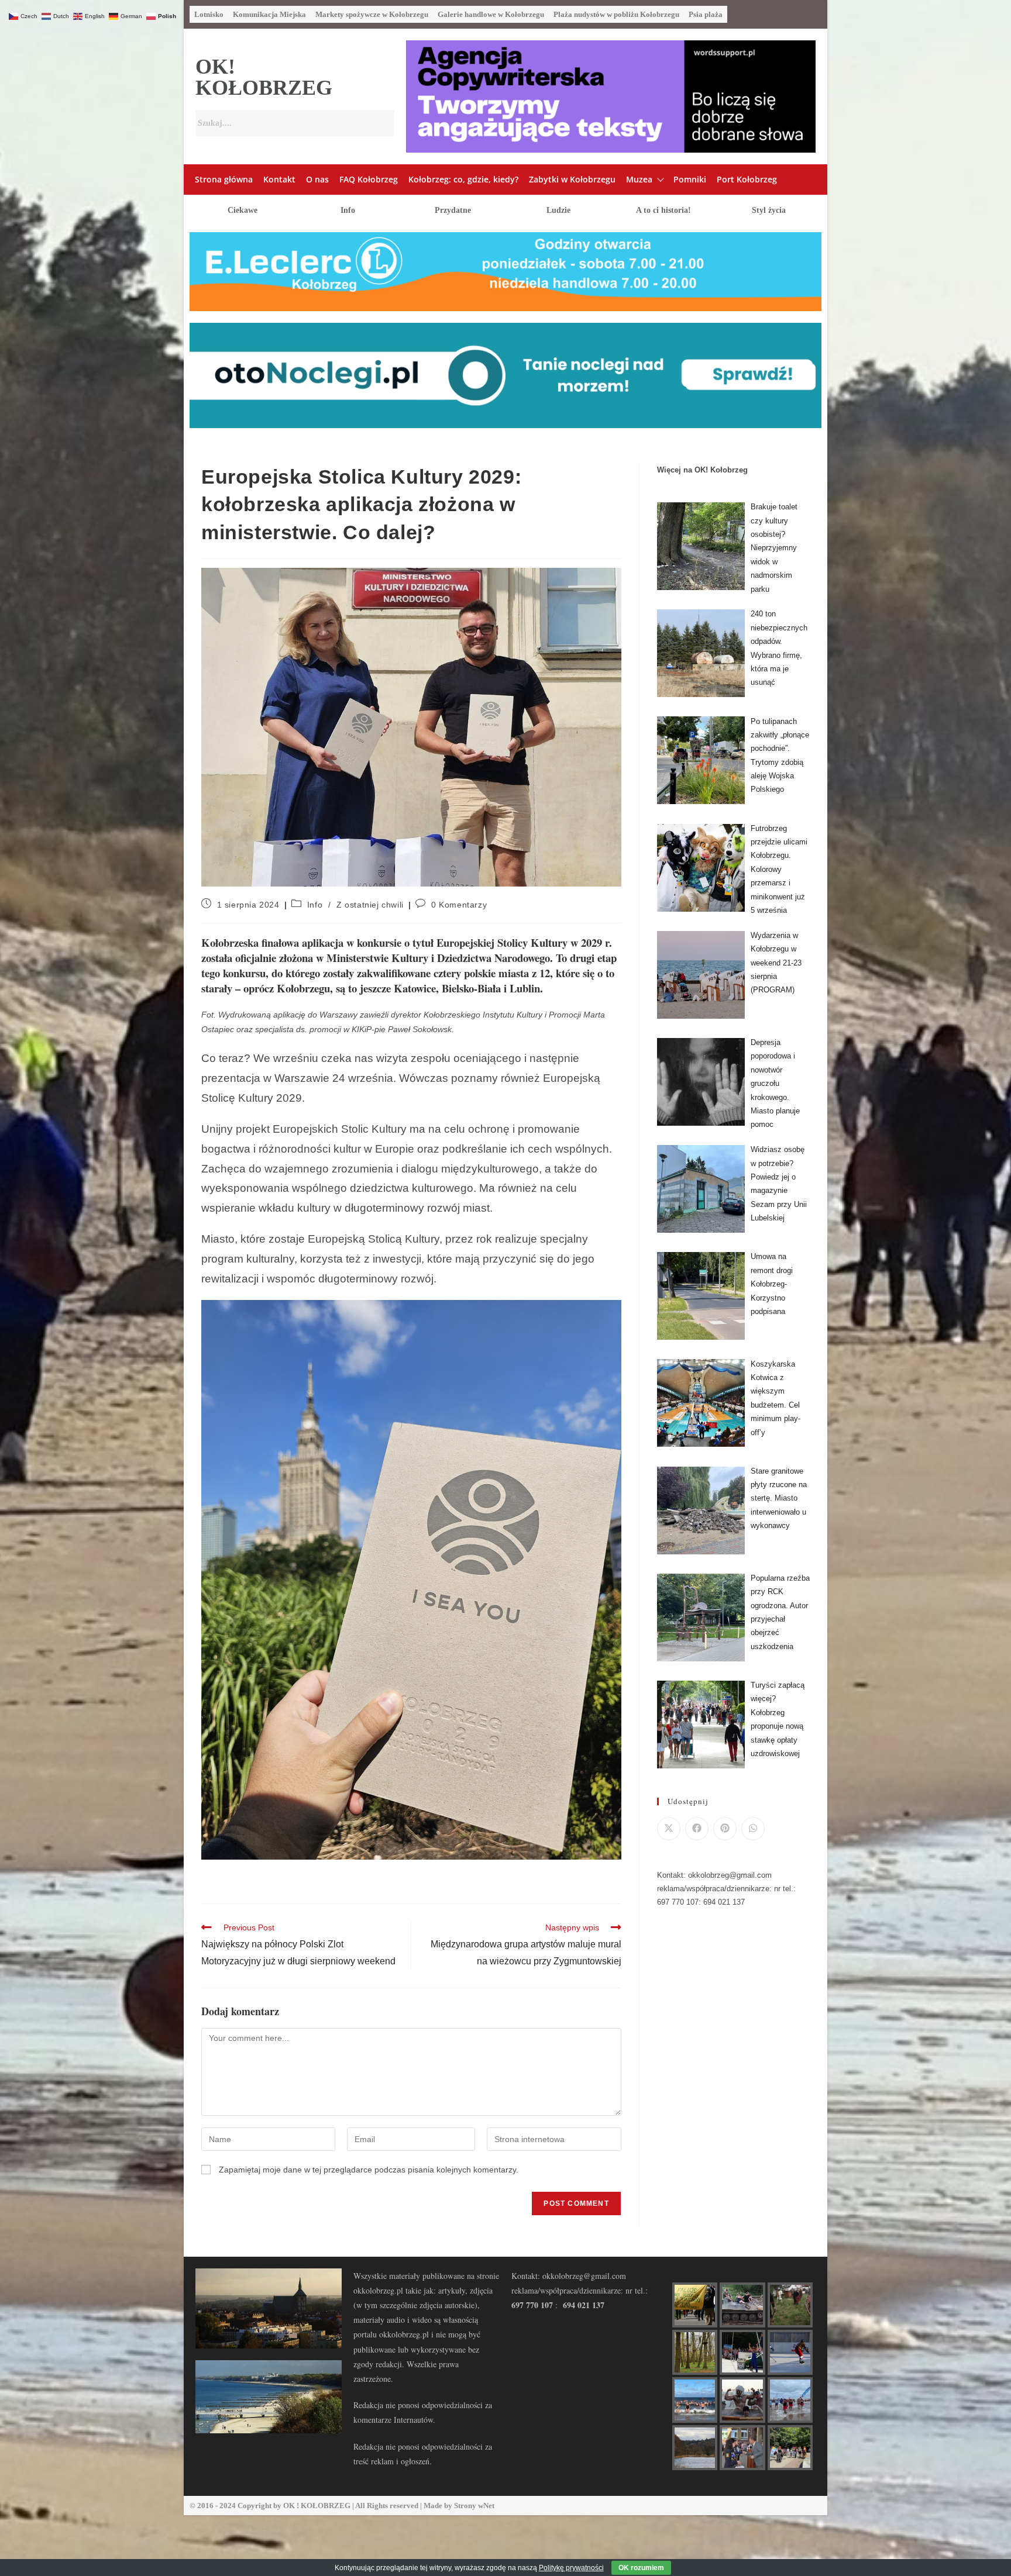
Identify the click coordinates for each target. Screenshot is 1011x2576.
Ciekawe (243, 210)
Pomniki (690, 179)
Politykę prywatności (571, 2568)
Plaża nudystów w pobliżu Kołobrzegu (616, 14)
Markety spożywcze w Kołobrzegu (372, 14)
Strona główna (224, 179)
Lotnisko (209, 14)
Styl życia (769, 210)
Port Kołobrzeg (747, 179)
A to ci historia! (663, 210)
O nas (317, 179)
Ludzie (558, 210)
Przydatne (453, 210)
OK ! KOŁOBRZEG (317, 2506)
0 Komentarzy (459, 905)
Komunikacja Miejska (269, 14)
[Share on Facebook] (697, 1829)
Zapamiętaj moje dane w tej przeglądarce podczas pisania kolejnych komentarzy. (369, 2170)
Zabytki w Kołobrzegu (572, 179)
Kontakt (279, 179)
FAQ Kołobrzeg (369, 179)
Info (348, 210)
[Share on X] (669, 1829)
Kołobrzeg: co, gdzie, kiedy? (463, 179)
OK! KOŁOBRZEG (264, 77)
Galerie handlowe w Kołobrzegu (491, 14)
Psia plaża (706, 14)
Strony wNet (474, 2506)
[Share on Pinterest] (725, 1829)
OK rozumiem (641, 2568)
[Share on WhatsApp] (753, 1829)
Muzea (639, 179)
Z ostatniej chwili (370, 905)
